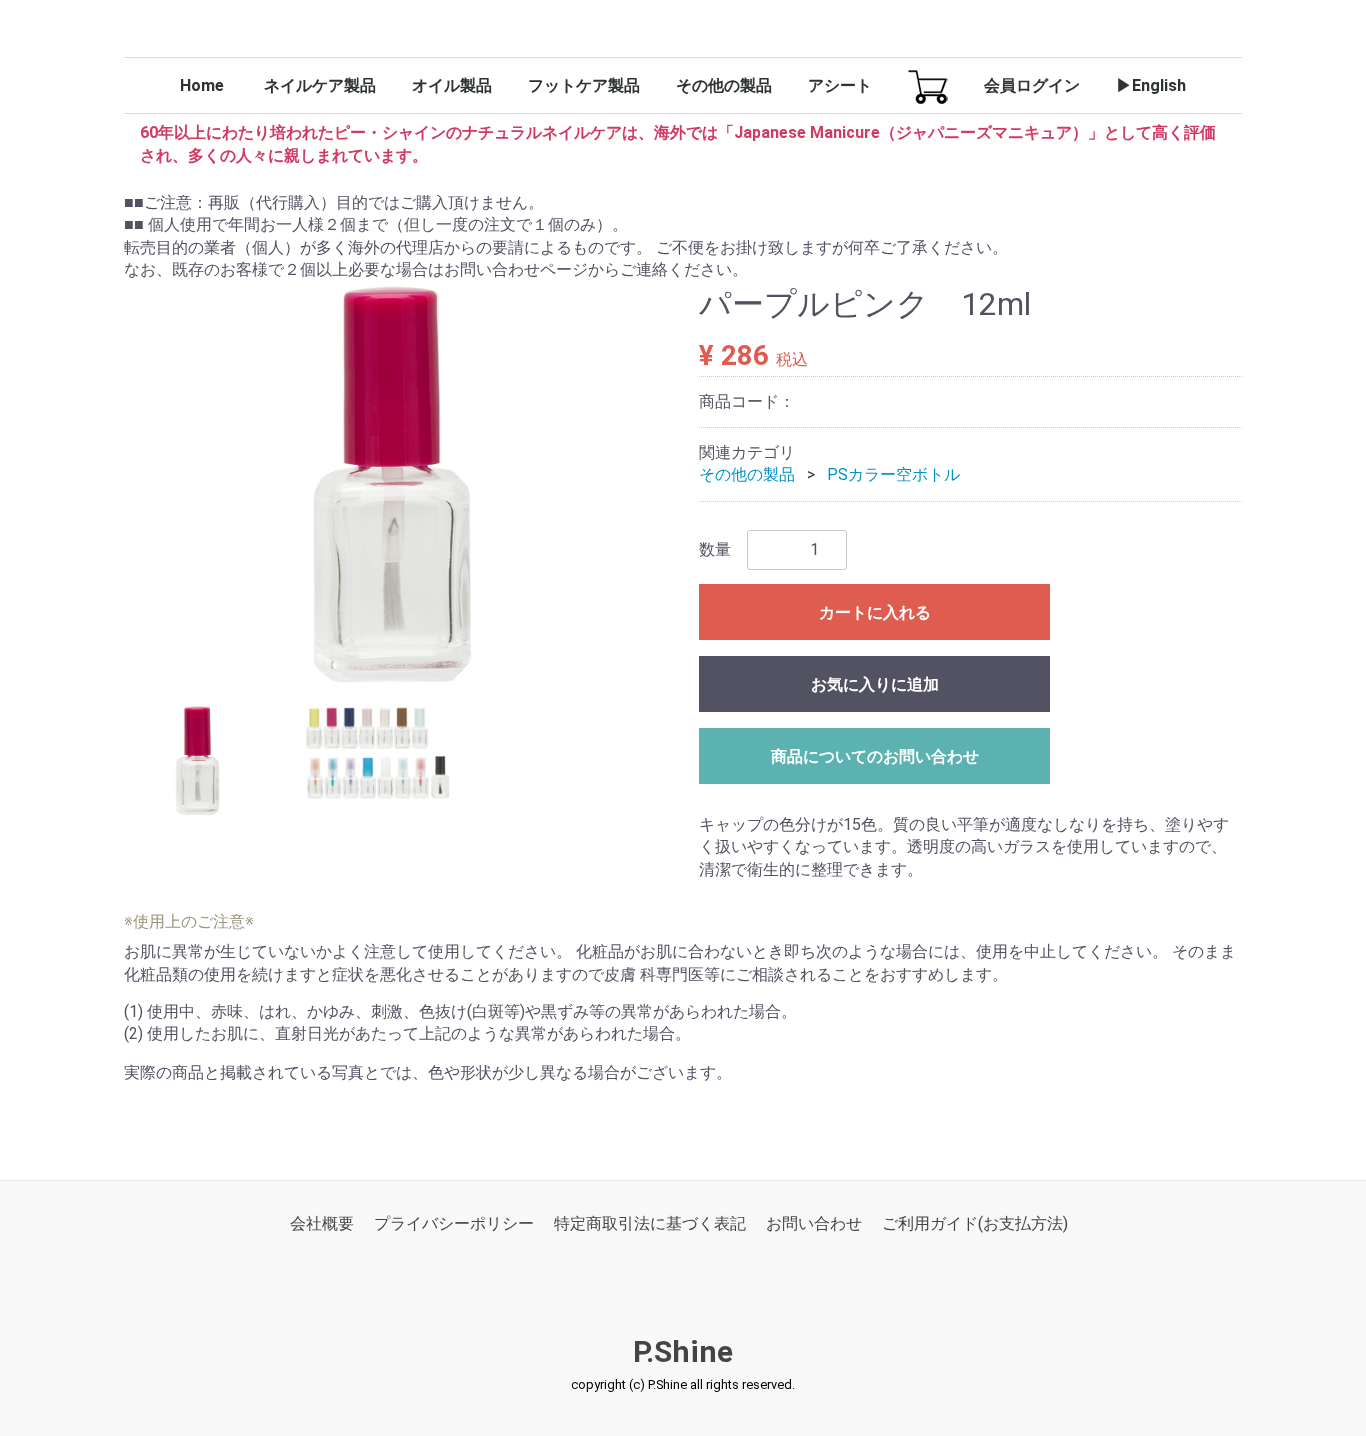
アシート (840, 85)
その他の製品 (724, 85)
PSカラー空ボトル (893, 475)
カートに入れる (875, 612)
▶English (1151, 85)
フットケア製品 (584, 85)
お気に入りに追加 (875, 684)
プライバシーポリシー (454, 1223)
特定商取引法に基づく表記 (650, 1223)
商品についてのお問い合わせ (875, 756)
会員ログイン (1032, 85)
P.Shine (683, 1352)
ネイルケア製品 (320, 85)
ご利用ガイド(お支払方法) (975, 1223)
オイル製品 (452, 85)
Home (202, 85)
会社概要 (322, 1223)
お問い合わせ (814, 1223)
